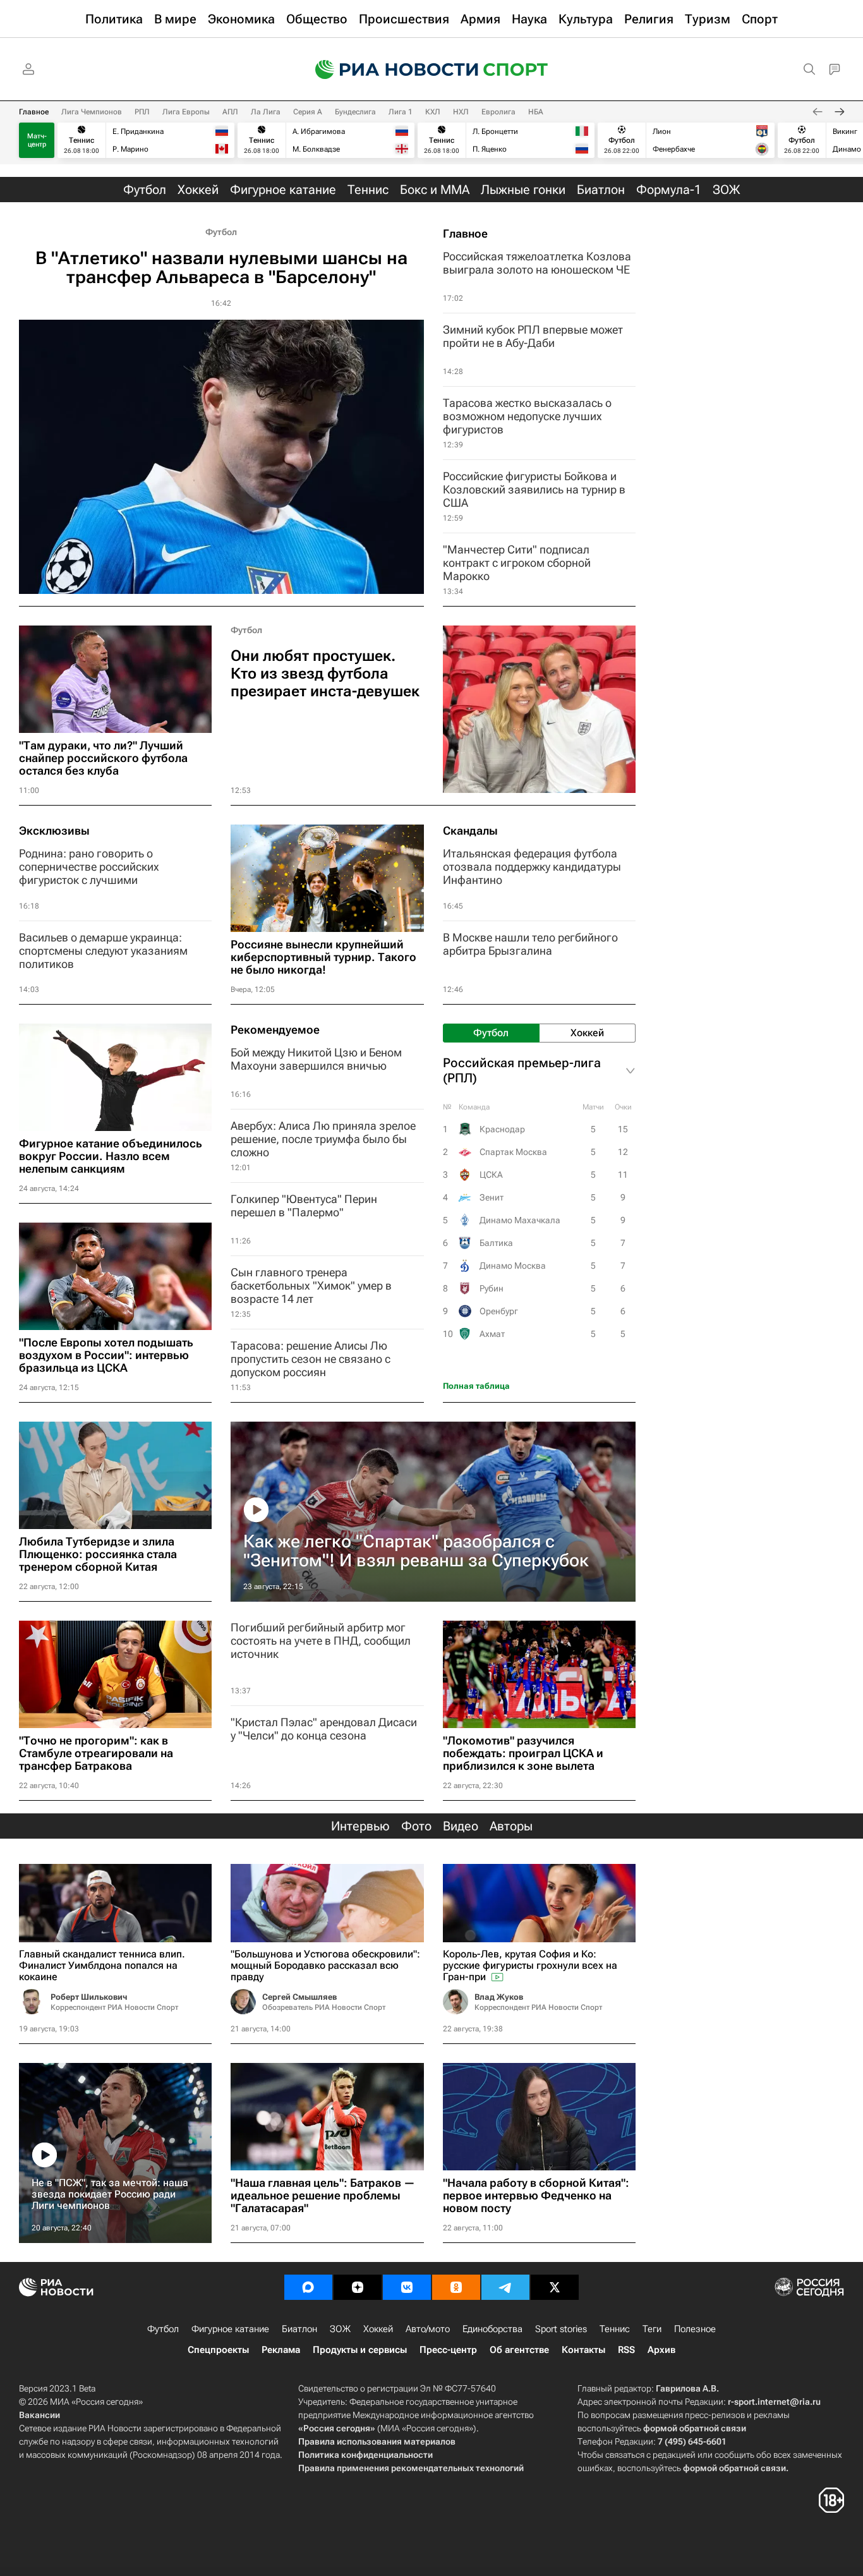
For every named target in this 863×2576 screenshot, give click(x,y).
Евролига (498, 112)
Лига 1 (401, 112)
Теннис (615, 2329)
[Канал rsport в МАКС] (308, 2287)
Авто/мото (428, 2329)
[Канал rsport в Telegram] (505, 2287)
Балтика (496, 1243)
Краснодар (502, 1129)
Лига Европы (186, 112)
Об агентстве (519, 2350)
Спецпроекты (218, 2350)
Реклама (281, 2350)
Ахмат (492, 1334)
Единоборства (492, 2329)
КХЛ (433, 112)
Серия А (308, 112)
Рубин (492, 1288)
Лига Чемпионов (92, 112)
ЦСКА (491, 1175)
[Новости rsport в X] (555, 2287)
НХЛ (461, 112)
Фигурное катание (230, 2329)
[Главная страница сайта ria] (389, 70)
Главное (34, 112)
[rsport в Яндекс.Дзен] (358, 2287)
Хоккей (378, 2329)
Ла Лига (266, 112)
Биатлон (299, 2329)
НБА (536, 112)
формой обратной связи (695, 2428)
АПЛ (230, 112)
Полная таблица (476, 1386)
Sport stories (561, 2329)
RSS (626, 2350)
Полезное (695, 2329)
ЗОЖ (340, 2329)
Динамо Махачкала (520, 1220)
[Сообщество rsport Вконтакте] (407, 2287)
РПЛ (142, 112)
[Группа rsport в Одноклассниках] (456, 2287)
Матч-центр (37, 140)
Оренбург (499, 1311)
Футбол (221, 232)
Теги (652, 2329)
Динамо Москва (513, 1266)
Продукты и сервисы (360, 2350)
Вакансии (39, 2415)
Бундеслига (355, 112)
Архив (661, 2350)
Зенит (492, 1197)
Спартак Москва (513, 1152)
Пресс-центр (448, 2350)
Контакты (583, 2350)
